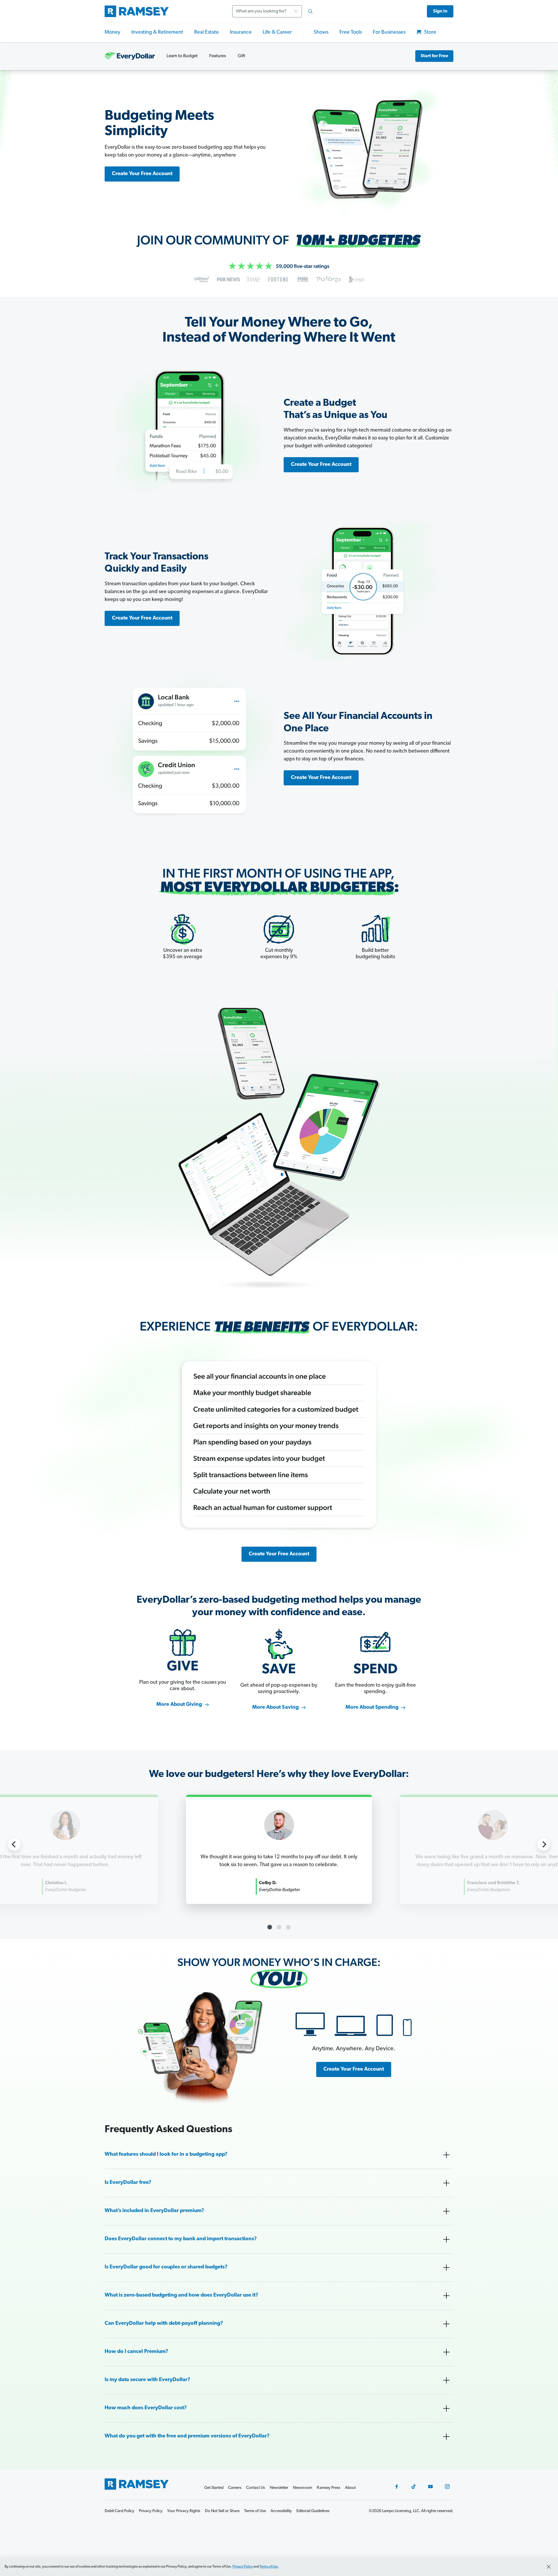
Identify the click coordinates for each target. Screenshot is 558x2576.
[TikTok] (414, 2487)
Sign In (440, 11)
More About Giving (179, 1705)
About (350, 2488)
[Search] (310, 11)
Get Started (214, 2488)
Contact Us (256, 2488)
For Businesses (389, 33)
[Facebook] (397, 2487)
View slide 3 (288, 1927)
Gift (241, 56)
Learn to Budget (182, 56)
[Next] (544, 1844)
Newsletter (279, 2488)
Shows (321, 33)
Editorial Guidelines (313, 2511)
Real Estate (206, 33)
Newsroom (303, 2488)
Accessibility (281, 2511)
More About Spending (372, 1708)
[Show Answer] (446, 2155)
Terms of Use (269, 2567)
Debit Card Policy (119, 2511)
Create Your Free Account (142, 174)
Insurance (241, 33)
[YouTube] (430, 2487)
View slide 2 (279, 1927)
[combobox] (274, 11)
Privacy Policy (243, 2567)
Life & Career (277, 33)
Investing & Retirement (157, 33)
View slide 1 (270, 1927)
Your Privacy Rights (184, 2511)
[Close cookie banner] (549, 2567)
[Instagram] (447, 2487)
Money (112, 33)
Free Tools (351, 33)
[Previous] (14, 1844)
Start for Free (434, 56)
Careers (235, 2488)
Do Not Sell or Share (222, 2511)
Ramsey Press (329, 2488)
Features (218, 56)
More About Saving (276, 1708)
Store (430, 33)
